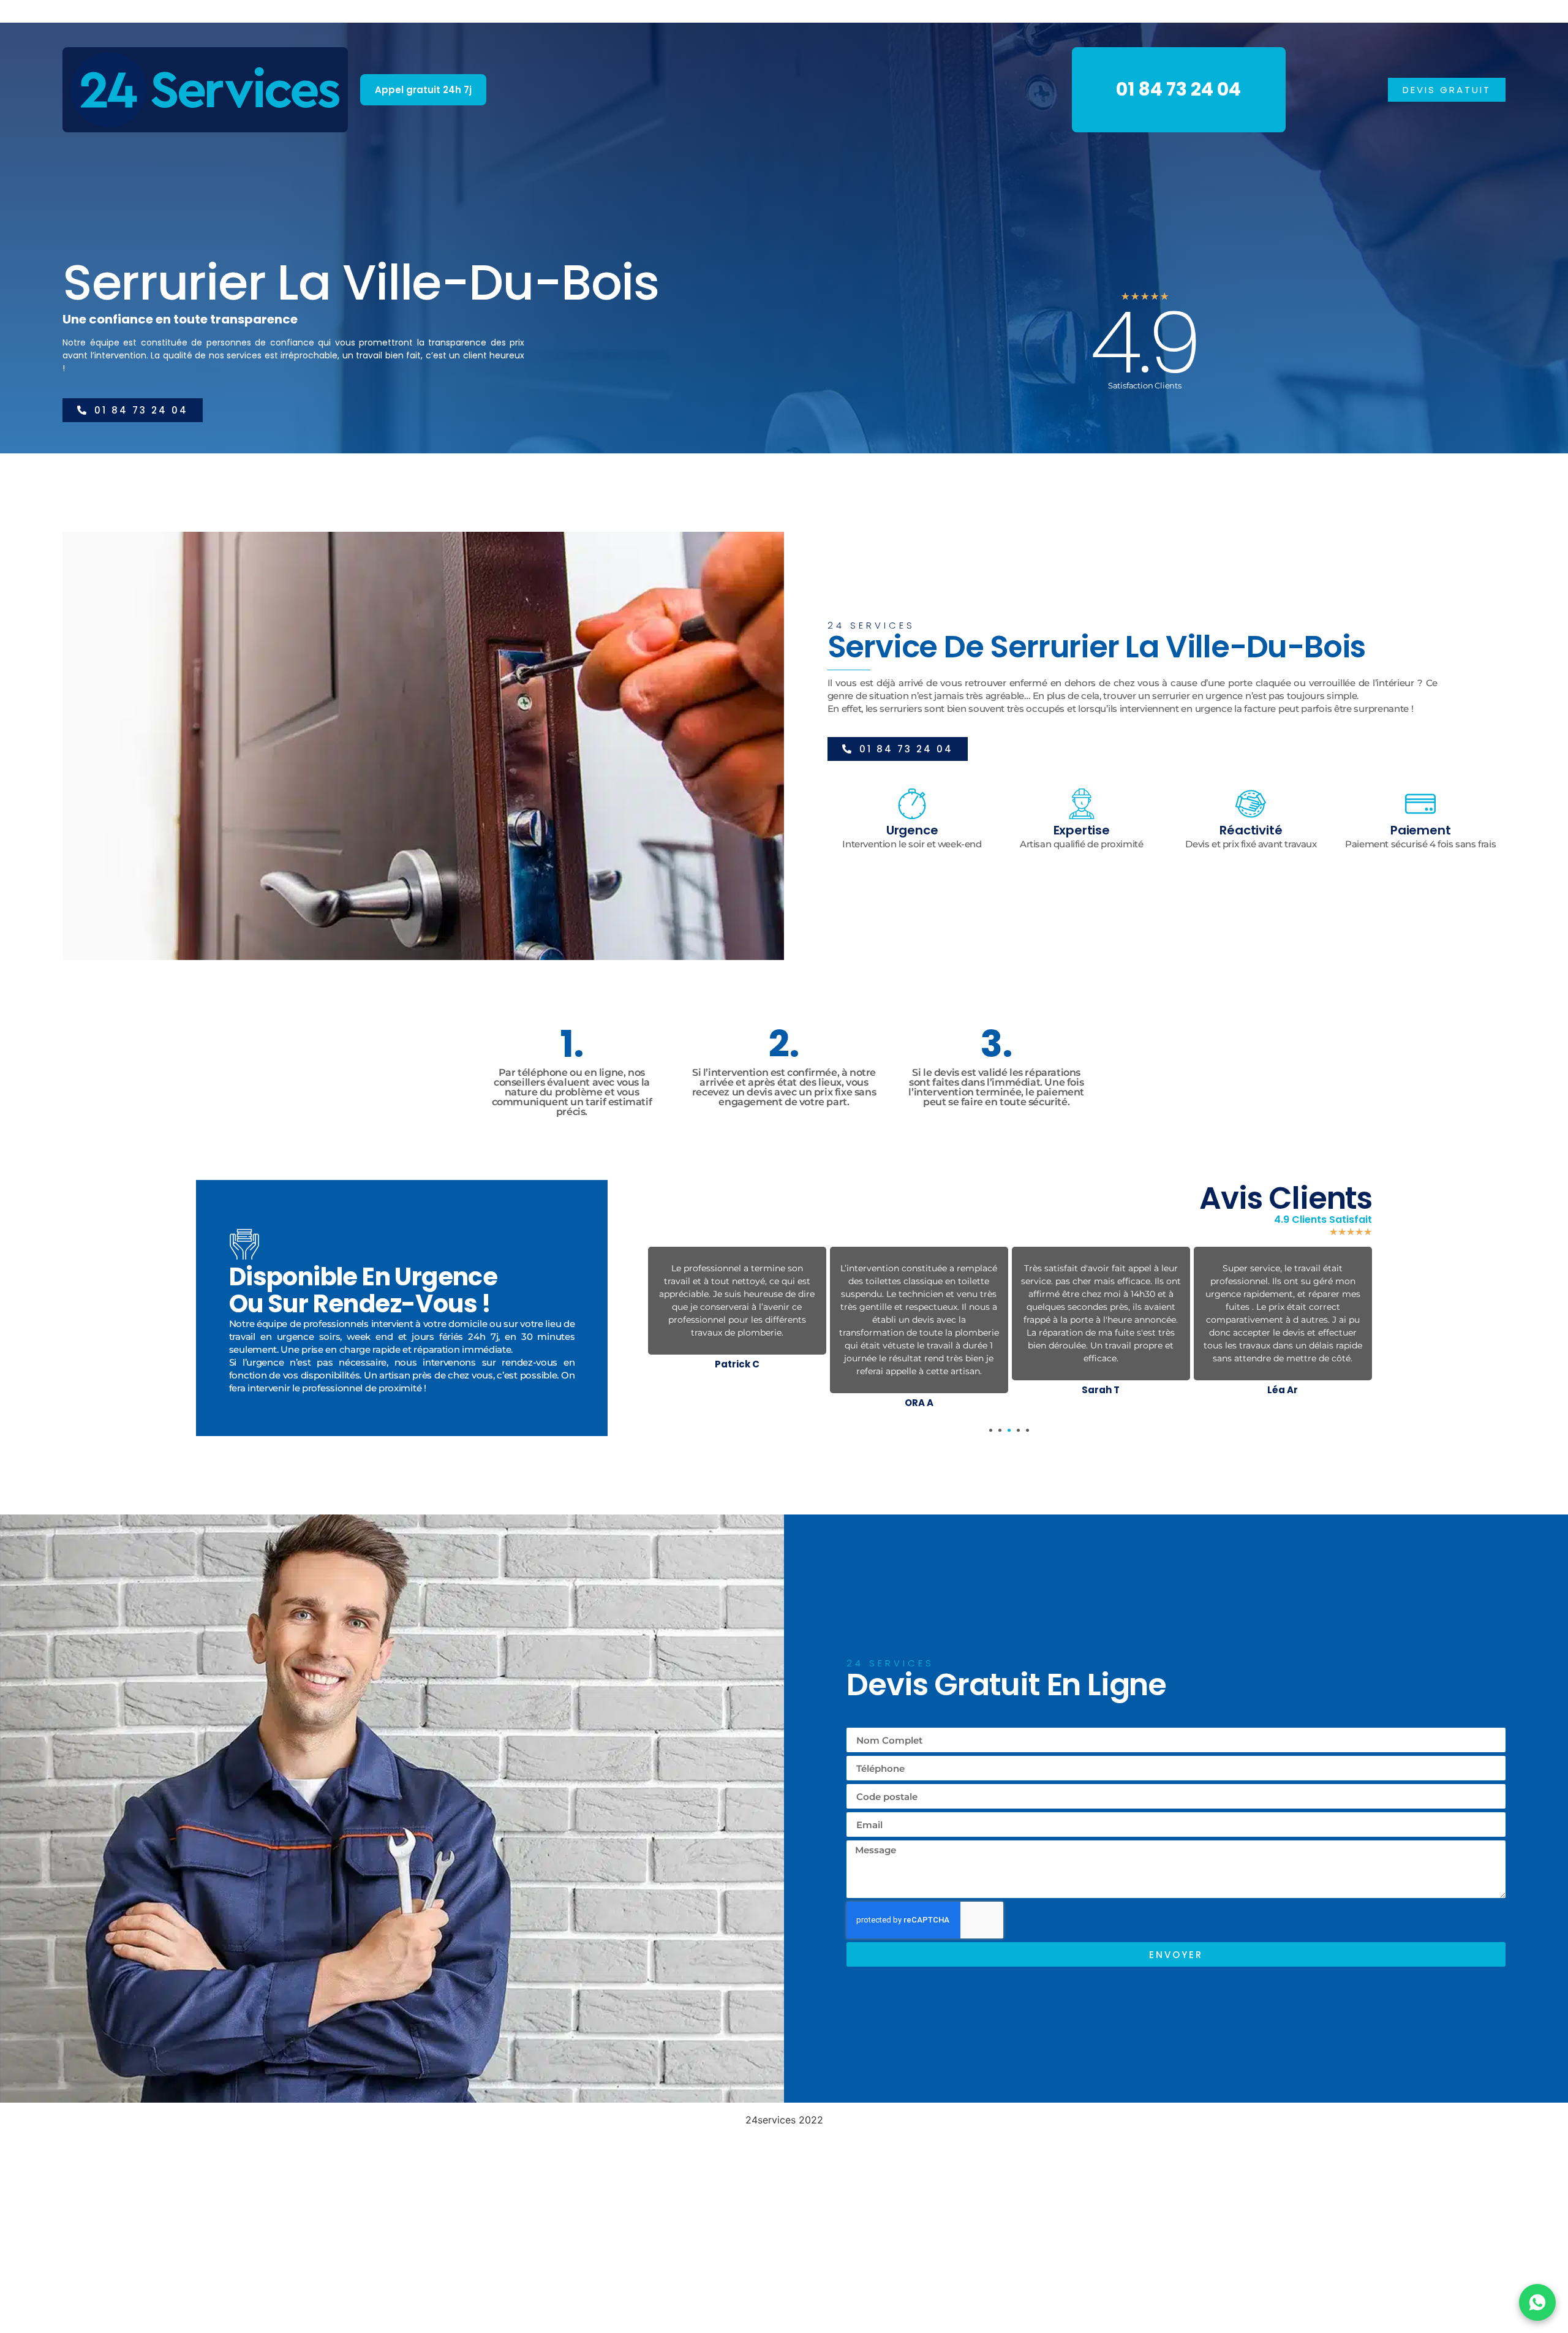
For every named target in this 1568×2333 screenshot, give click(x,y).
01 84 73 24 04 (1178, 89)
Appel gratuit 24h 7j (423, 90)
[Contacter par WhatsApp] (1537, 2302)
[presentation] (991, 1430)
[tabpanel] (737, 1311)
